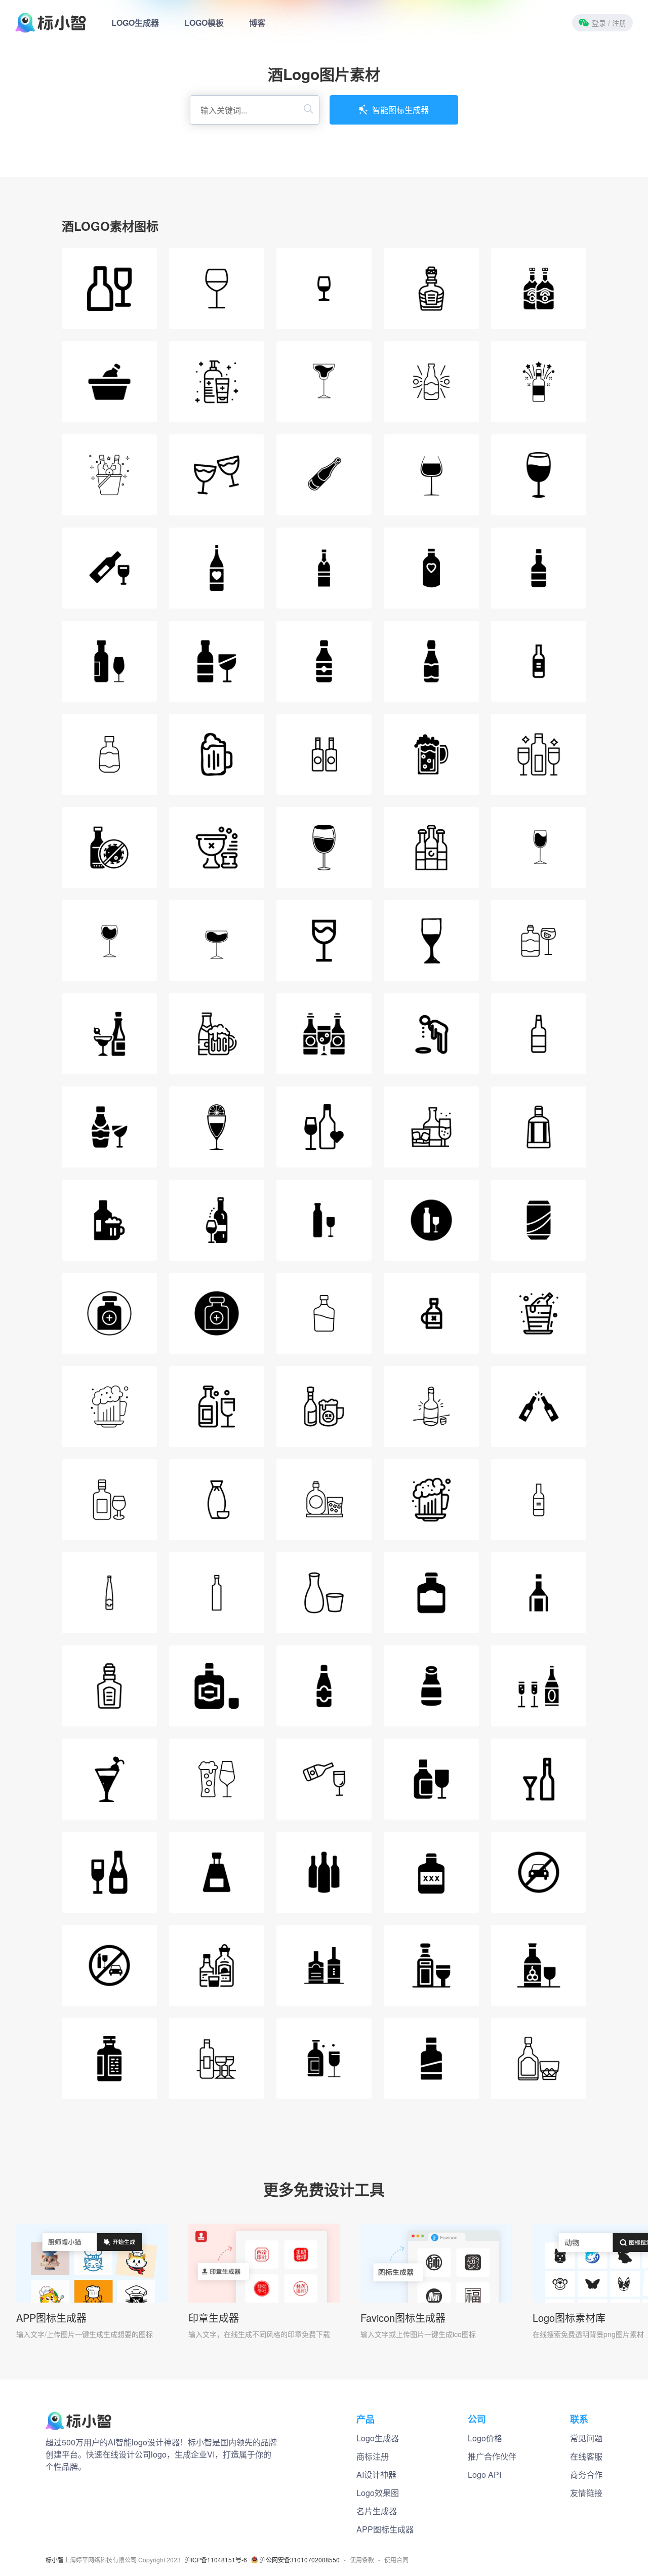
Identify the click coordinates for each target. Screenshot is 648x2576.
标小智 (55, 2560)
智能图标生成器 (400, 110)
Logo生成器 (378, 2438)
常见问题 (586, 2438)
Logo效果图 (378, 2493)
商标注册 (373, 2456)
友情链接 (586, 2493)
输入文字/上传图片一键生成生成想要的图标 (85, 2334)
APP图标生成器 (51, 2318)
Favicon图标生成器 (403, 2318)
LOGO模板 (204, 23)
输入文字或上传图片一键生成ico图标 (418, 2334)
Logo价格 (485, 2438)
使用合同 (396, 2560)
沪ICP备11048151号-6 (216, 2560)
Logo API (484, 2474)
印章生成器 (214, 2318)
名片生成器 (377, 2511)
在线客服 (586, 2456)
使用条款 (362, 2560)
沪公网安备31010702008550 (300, 2560)
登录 (609, 23)
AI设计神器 (376, 2474)
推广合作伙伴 (492, 2456)
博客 (257, 23)
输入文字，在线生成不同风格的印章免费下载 (259, 2334)
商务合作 (586, 2474)
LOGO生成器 (135, 23)
